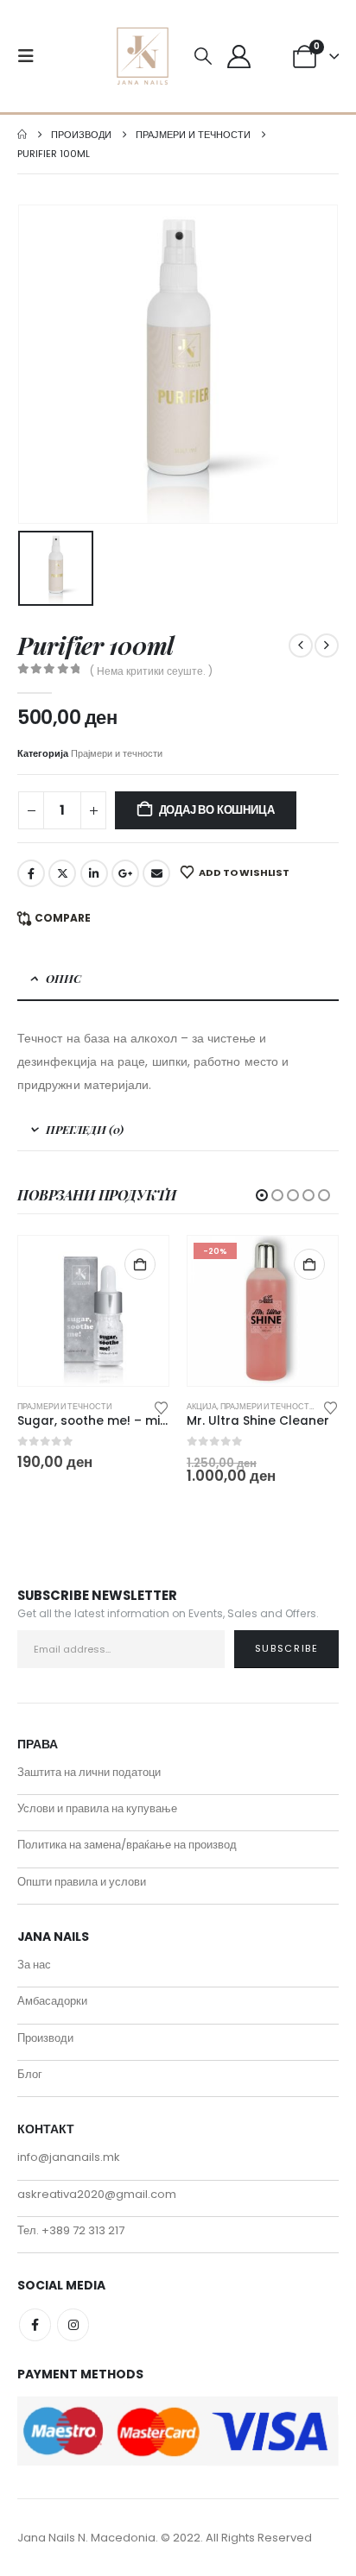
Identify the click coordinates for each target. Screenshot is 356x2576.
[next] (327, 646)
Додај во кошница (217, 810)
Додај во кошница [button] (140, 1264)
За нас (34, 1965)
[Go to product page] (93, 1311)
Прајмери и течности (117, 753)
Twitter (62, 873)
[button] (31, 56)
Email (156, 873)
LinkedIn (94, 873)
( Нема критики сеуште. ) (151, 671)
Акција (202, 1406)
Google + (125, 873)
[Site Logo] (143, 56)
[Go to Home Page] (22, 135)
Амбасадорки (52, 2001)
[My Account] (238, 57)
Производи (45, 2038)
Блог (30, 2074)
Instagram (73, 2324)
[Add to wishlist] (162, 1407)
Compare (63, 918)
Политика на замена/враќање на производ (127, 1845)
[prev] (301, 646)
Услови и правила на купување (97, 1808)
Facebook (31, 873)
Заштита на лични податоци (89, 1772)
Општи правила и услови (82, 1882)
